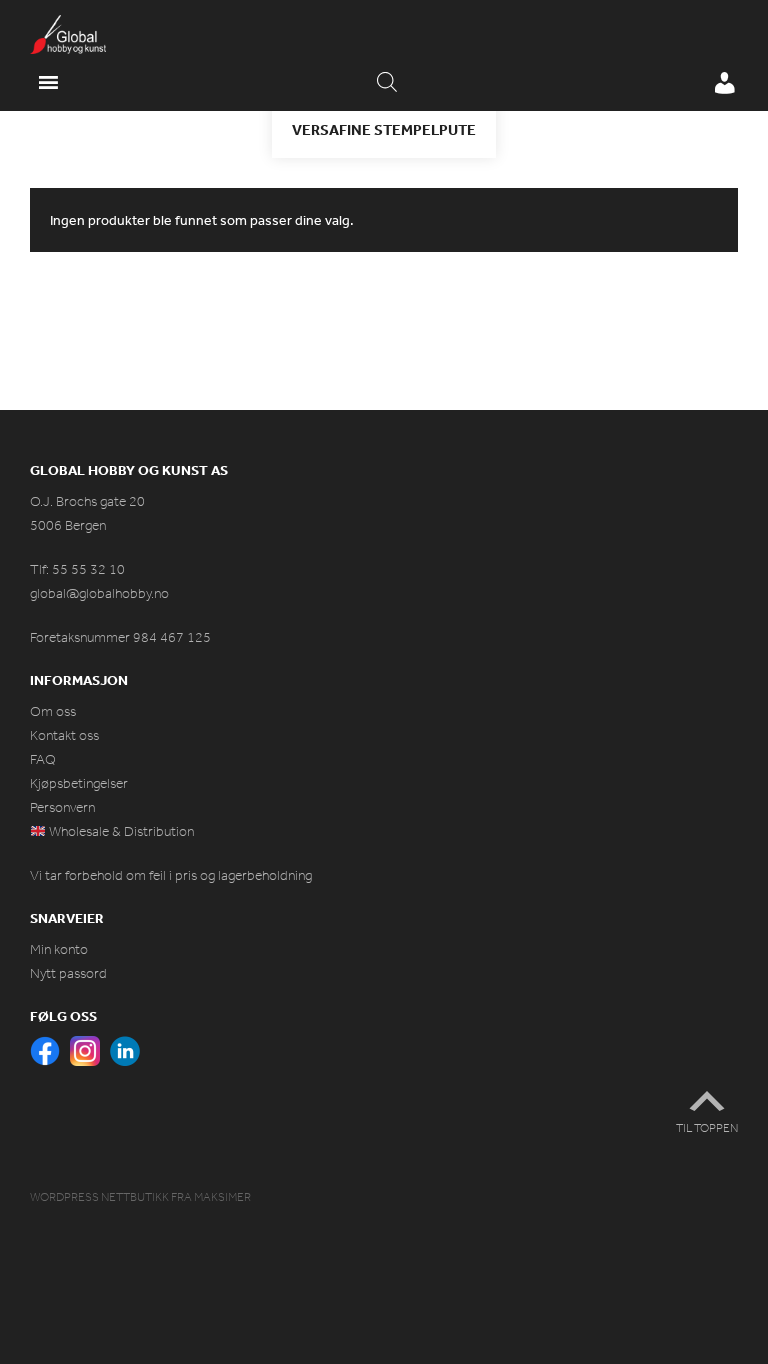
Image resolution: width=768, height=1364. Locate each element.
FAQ (43, 759)
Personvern (62, 807)
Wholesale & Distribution (120, 831)
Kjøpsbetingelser (79, 783)
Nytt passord (68, 973)
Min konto (59, 949)
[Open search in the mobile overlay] (387, 83)
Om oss (53, 711)
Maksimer (222, 1197)
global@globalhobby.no (99, 593)
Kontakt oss (64, 735)
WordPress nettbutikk (99, 1197)
